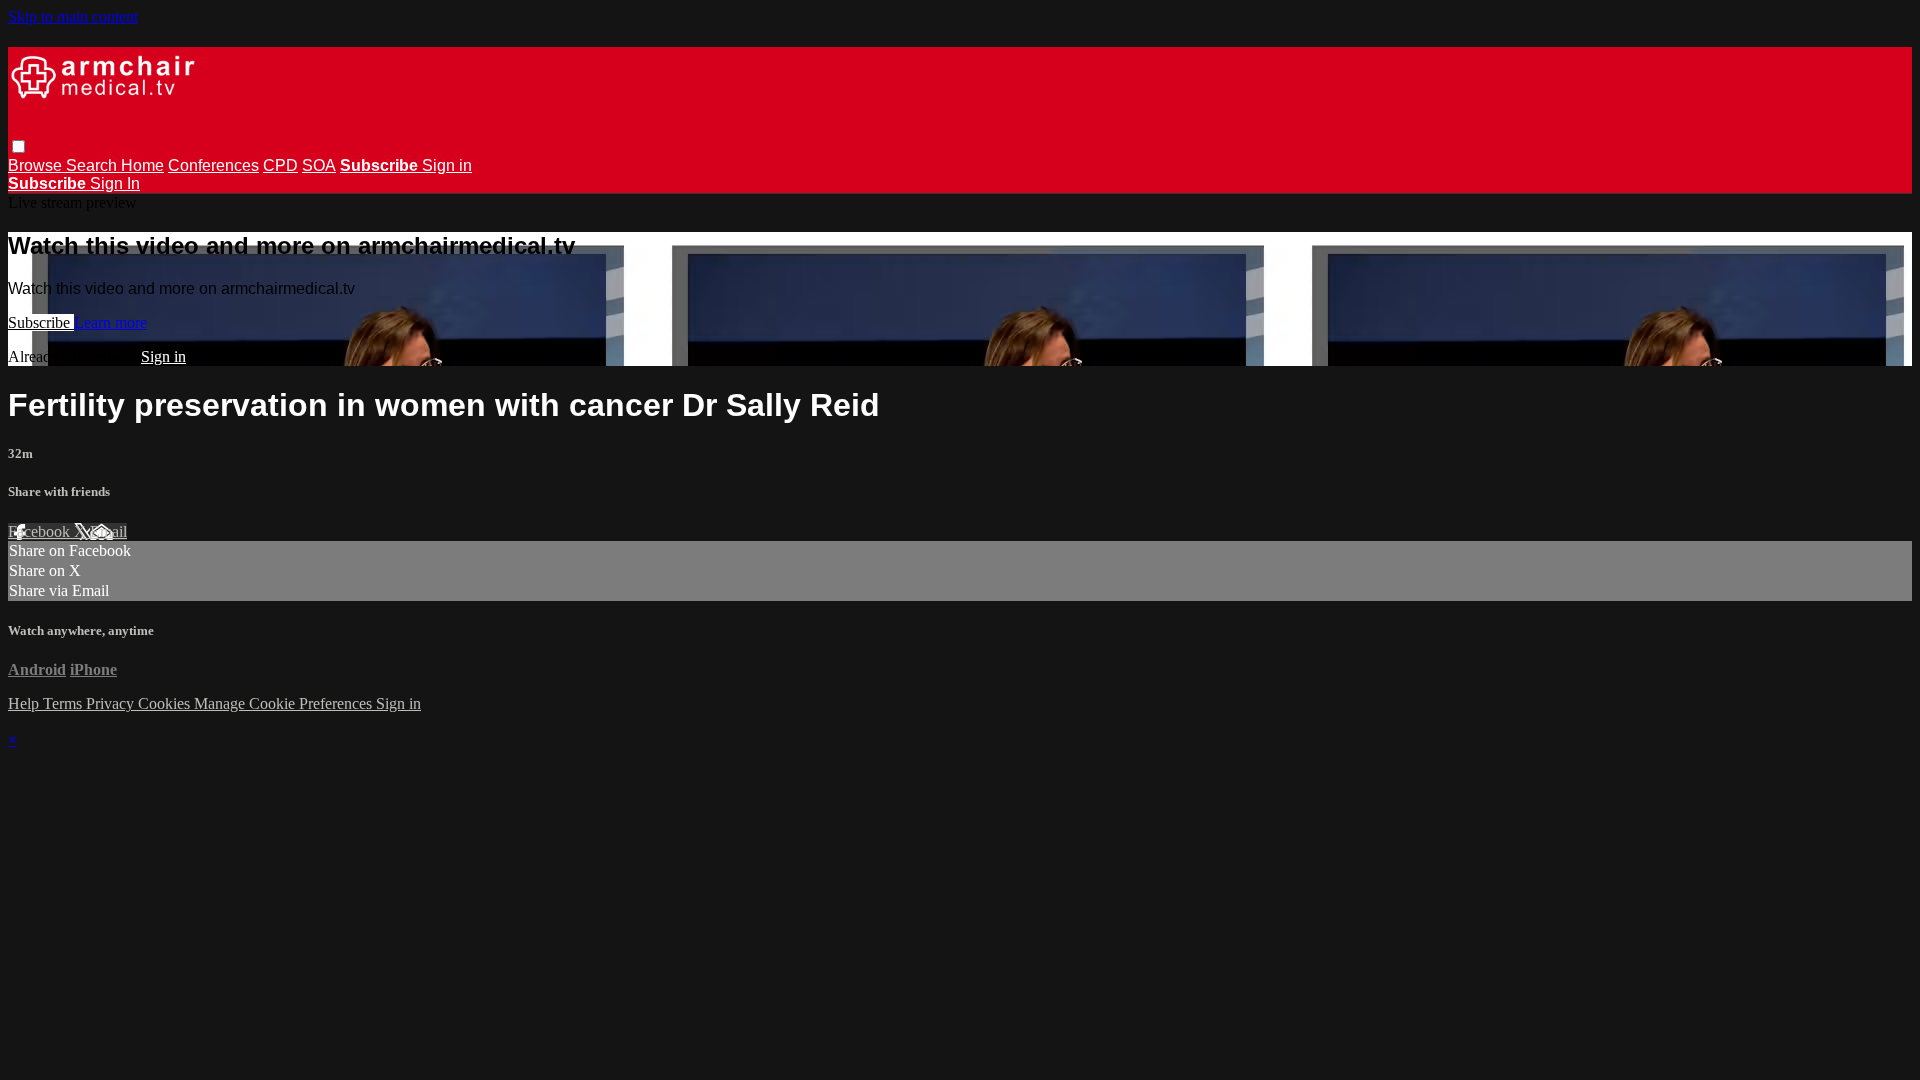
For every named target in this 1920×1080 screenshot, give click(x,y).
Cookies (166, 703)
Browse (37, 165)
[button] (18, 146)
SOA (319, 165)
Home (142, 165)
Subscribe (41, 322)
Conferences (213, 165)
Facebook (41, 531)
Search (93, 165)
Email (108, 531)
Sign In (115, 183)
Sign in (447, 165)
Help (25, 703)
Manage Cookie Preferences (285, 703)
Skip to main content (73, 16)
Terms (64, 703)
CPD (280, 165)
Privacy (112, 703)
